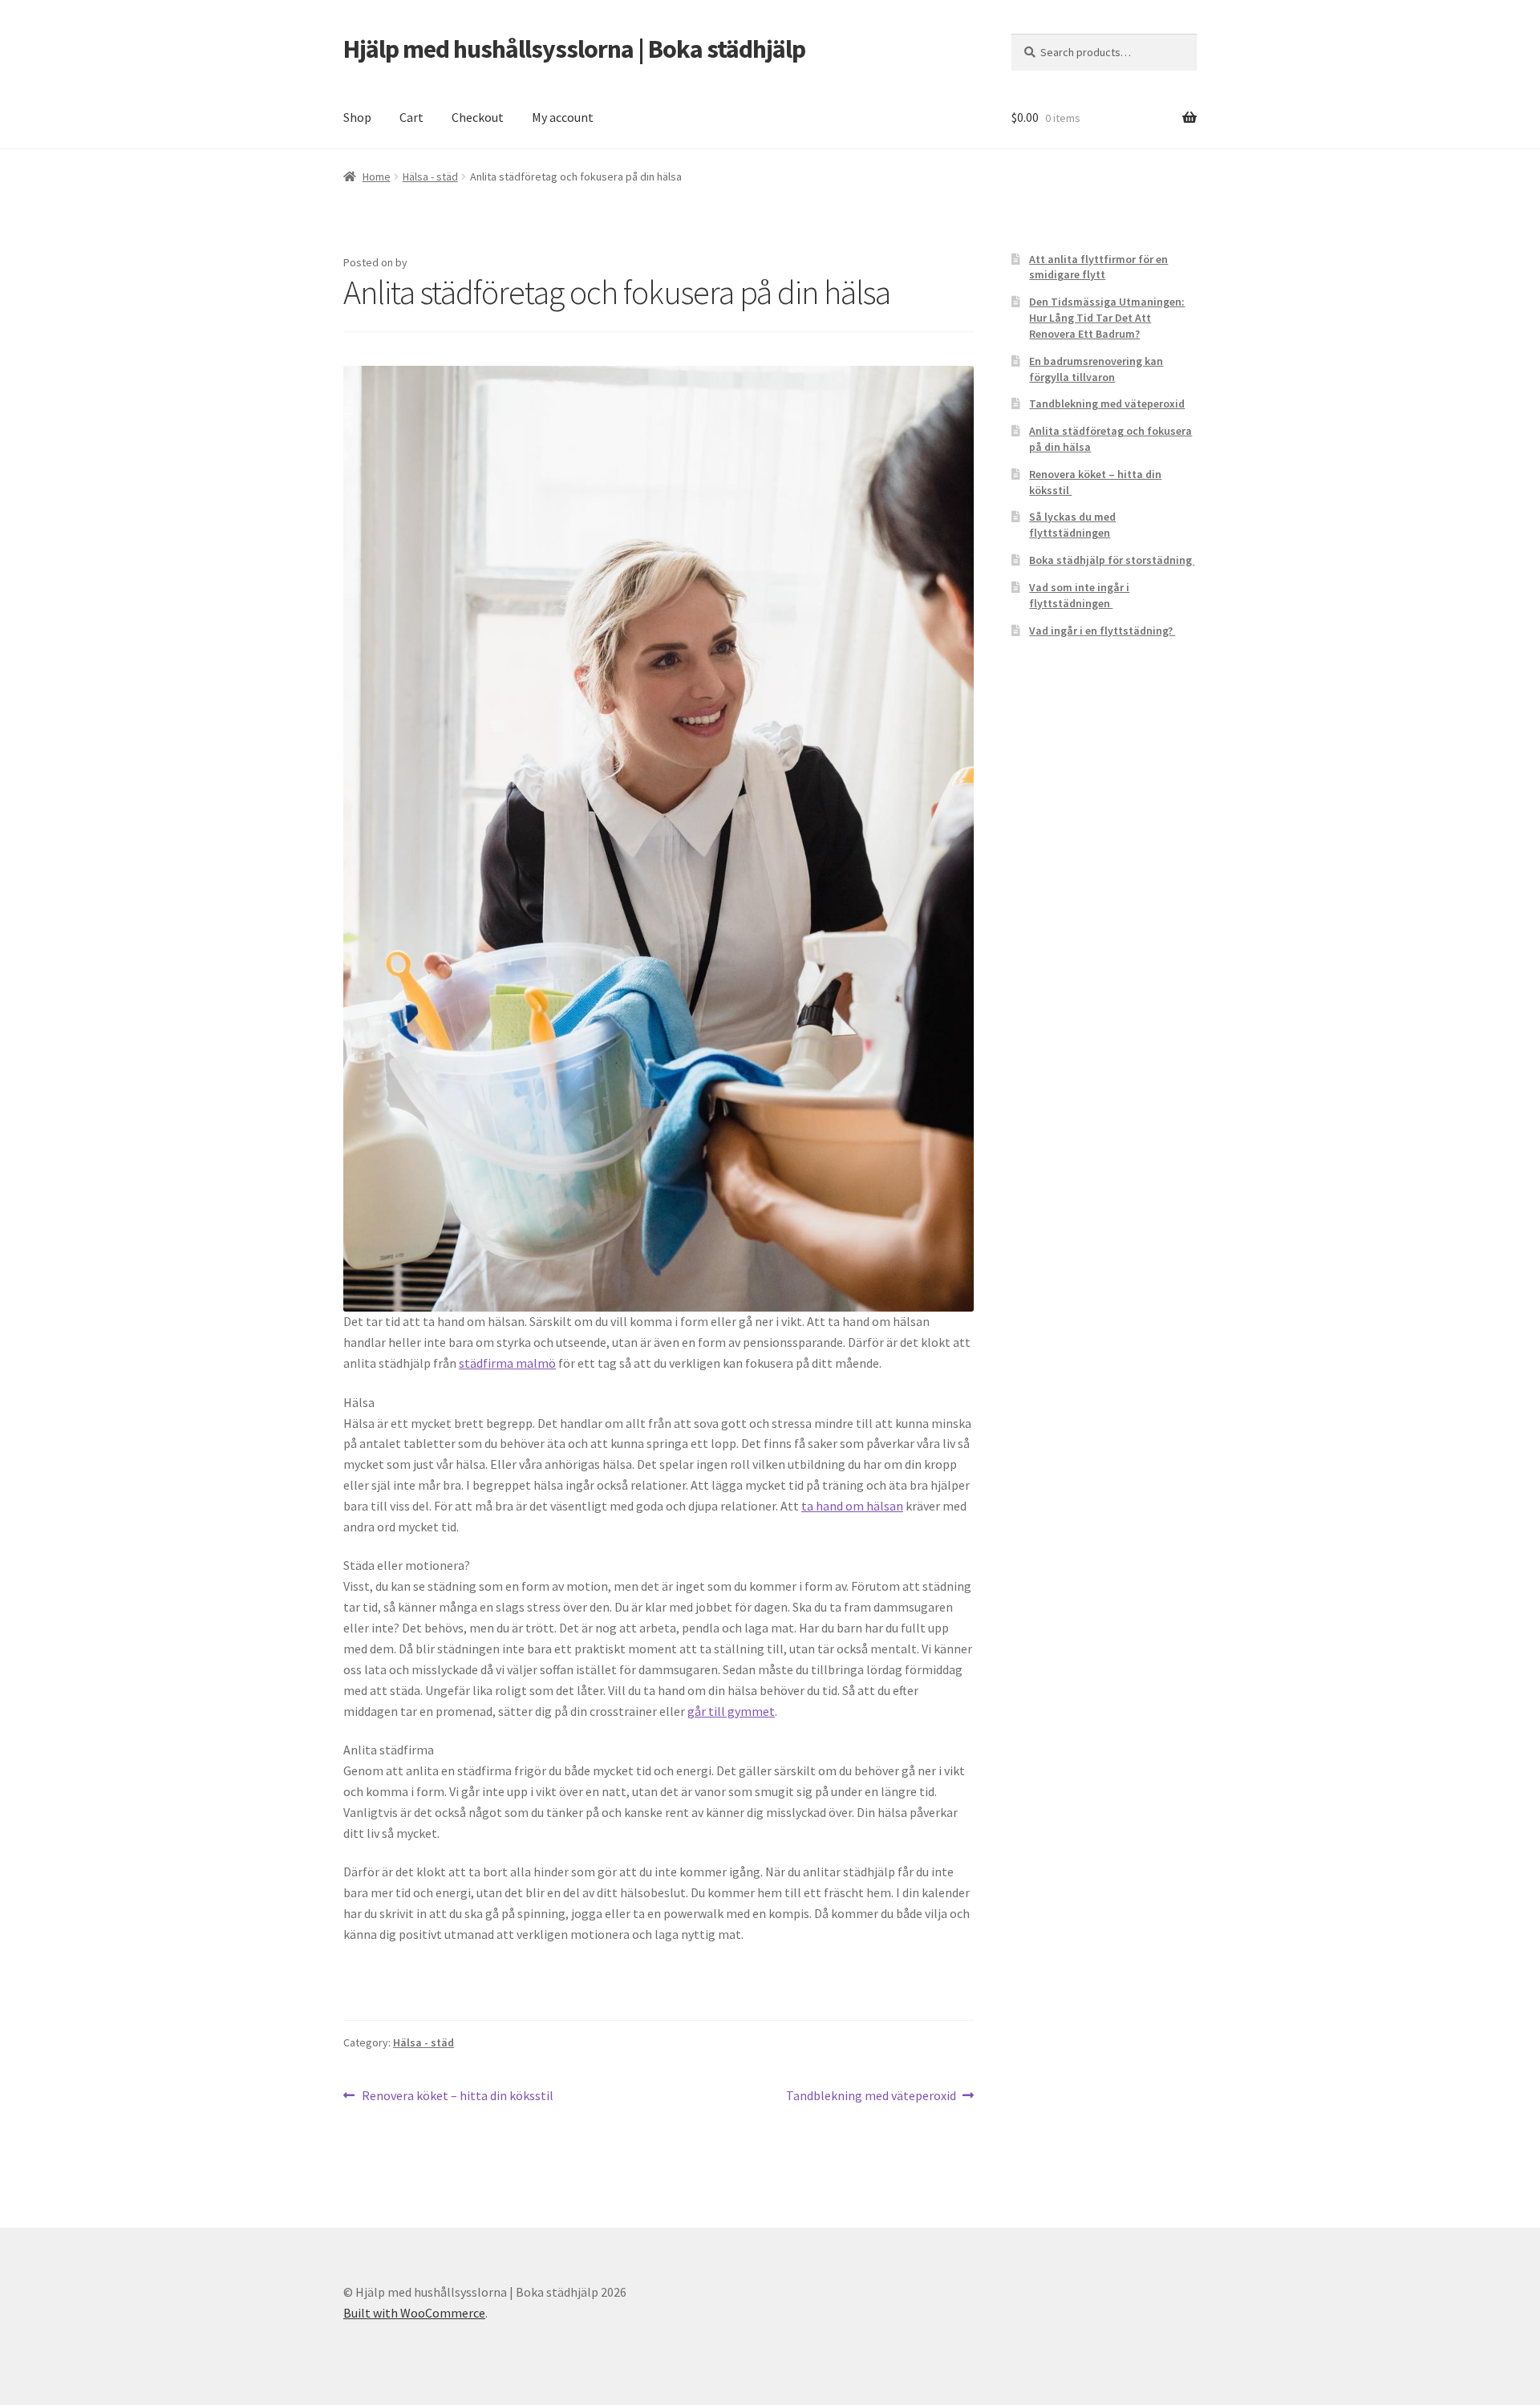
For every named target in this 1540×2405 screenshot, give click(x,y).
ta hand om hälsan (852, 1506)
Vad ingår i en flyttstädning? (1102, 631)
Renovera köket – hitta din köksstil (458, 2097)
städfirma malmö (507, 1363)
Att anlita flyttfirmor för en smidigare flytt (1098, 267)
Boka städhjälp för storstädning (1112, 560)
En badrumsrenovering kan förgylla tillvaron (1096, 369)
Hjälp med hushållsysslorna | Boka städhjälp (574, 49)
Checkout (478, 117)
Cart (411, 117)
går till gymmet (731, 1711)
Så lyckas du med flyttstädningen (1072, 525)
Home (377, 176)
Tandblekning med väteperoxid (871, 2097)
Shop (357, 117)
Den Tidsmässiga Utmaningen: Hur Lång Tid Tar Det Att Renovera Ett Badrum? (1107, 318)
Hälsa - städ (430, 176)
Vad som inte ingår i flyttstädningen (1079, 595)
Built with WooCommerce (414, 2313)
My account (563, 117)
